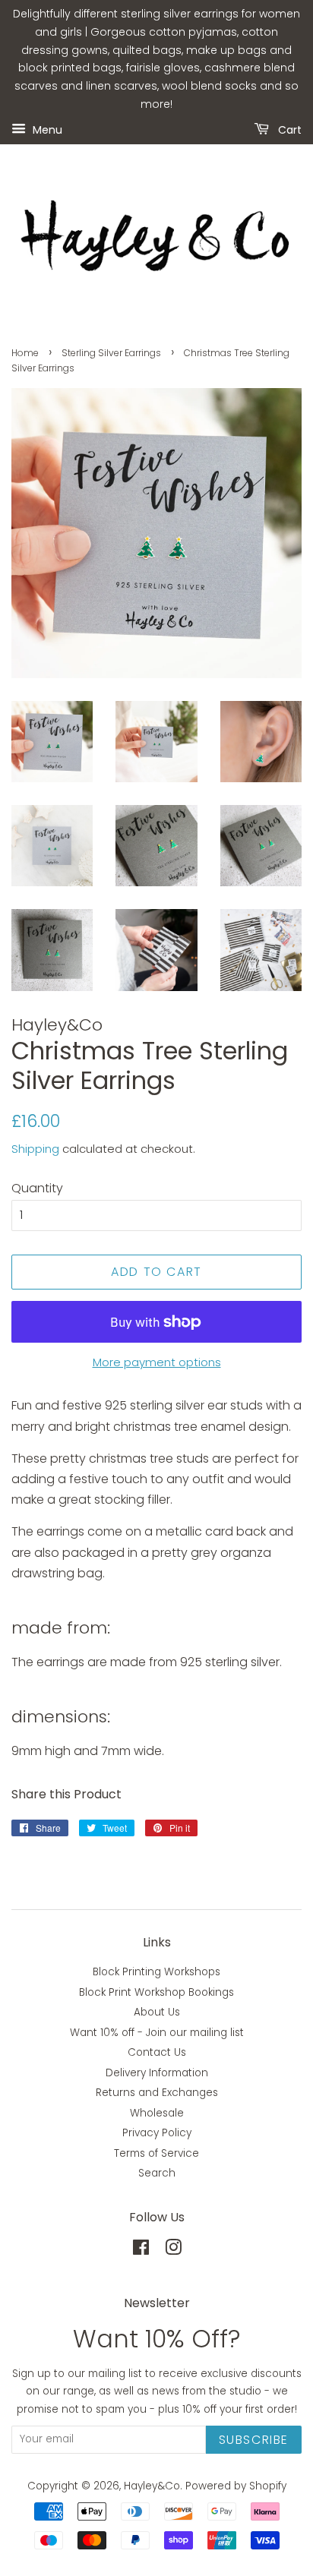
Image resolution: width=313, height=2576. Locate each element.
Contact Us (157, 2052)
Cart (288, 129)
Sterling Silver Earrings (111, 353)
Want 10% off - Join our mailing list (157, 2033)
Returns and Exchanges (157, 2093)
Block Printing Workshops (156, 1972)
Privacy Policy (157, 2133)
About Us (157, 2012)
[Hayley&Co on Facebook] (141, 2251)
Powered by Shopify (236, 2486)
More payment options (157, 1362)
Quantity (37, 1188)
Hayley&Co (152, 2486)
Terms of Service (156, 2153)
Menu (46, 129)
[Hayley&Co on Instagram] (173, 2251)
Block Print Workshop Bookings (156, 1992)
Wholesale (157, 2113)
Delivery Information (157, 2073)
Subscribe (254, 2440)
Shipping (35, 1149)
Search (157, 2173)
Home (25, 353)
